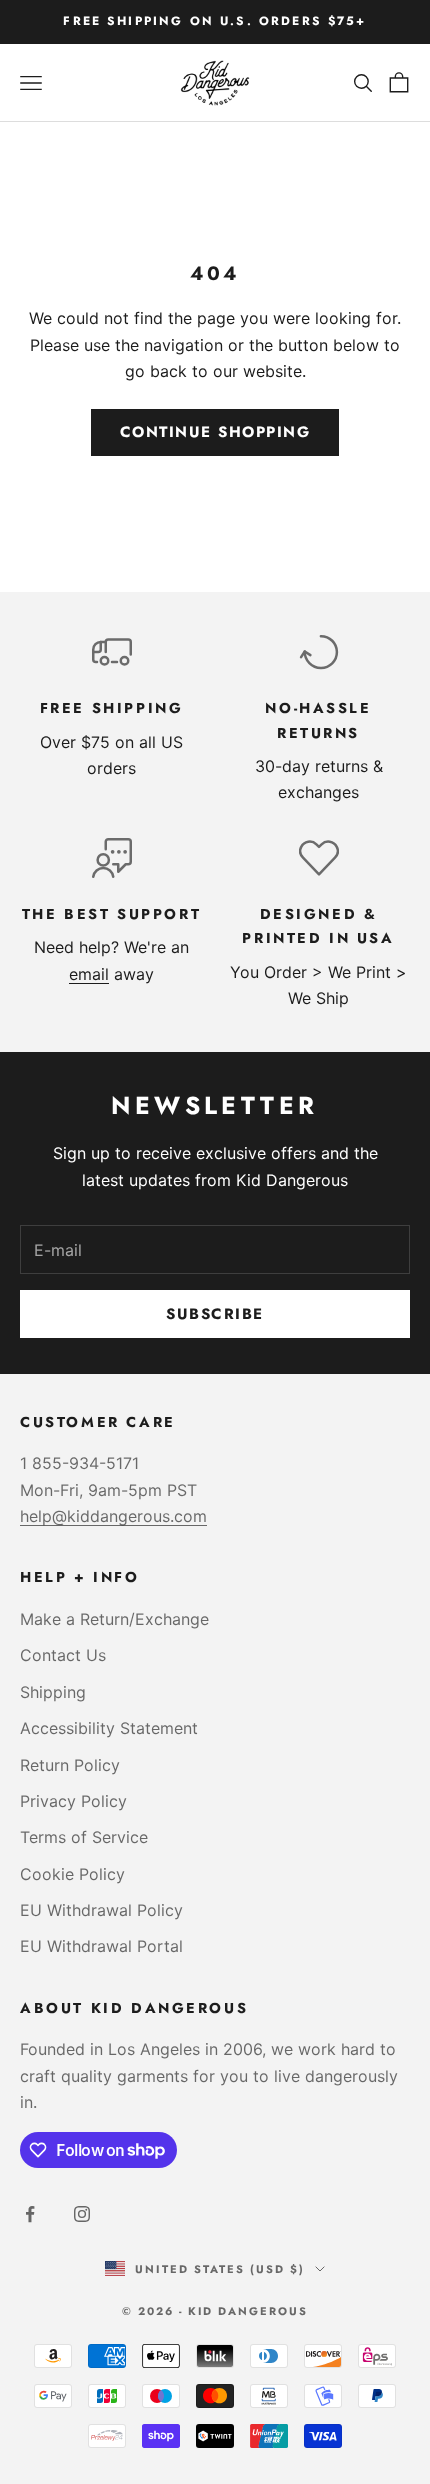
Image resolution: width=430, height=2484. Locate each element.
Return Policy (70, 1765)
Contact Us (63, 1655)
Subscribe (215, 1314)
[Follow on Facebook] (30, 2214)
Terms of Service (84, 1837)
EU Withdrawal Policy (101, 1910)
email (89, 974)
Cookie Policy (72, 1874)
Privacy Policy (73, 1801)
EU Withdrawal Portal (101, 1946)
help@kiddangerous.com (113, 1516)
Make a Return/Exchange (114, 1619)
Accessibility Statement (109, 1728)
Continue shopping (215, 432)
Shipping (53, 1692)
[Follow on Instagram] (82, 2214)
